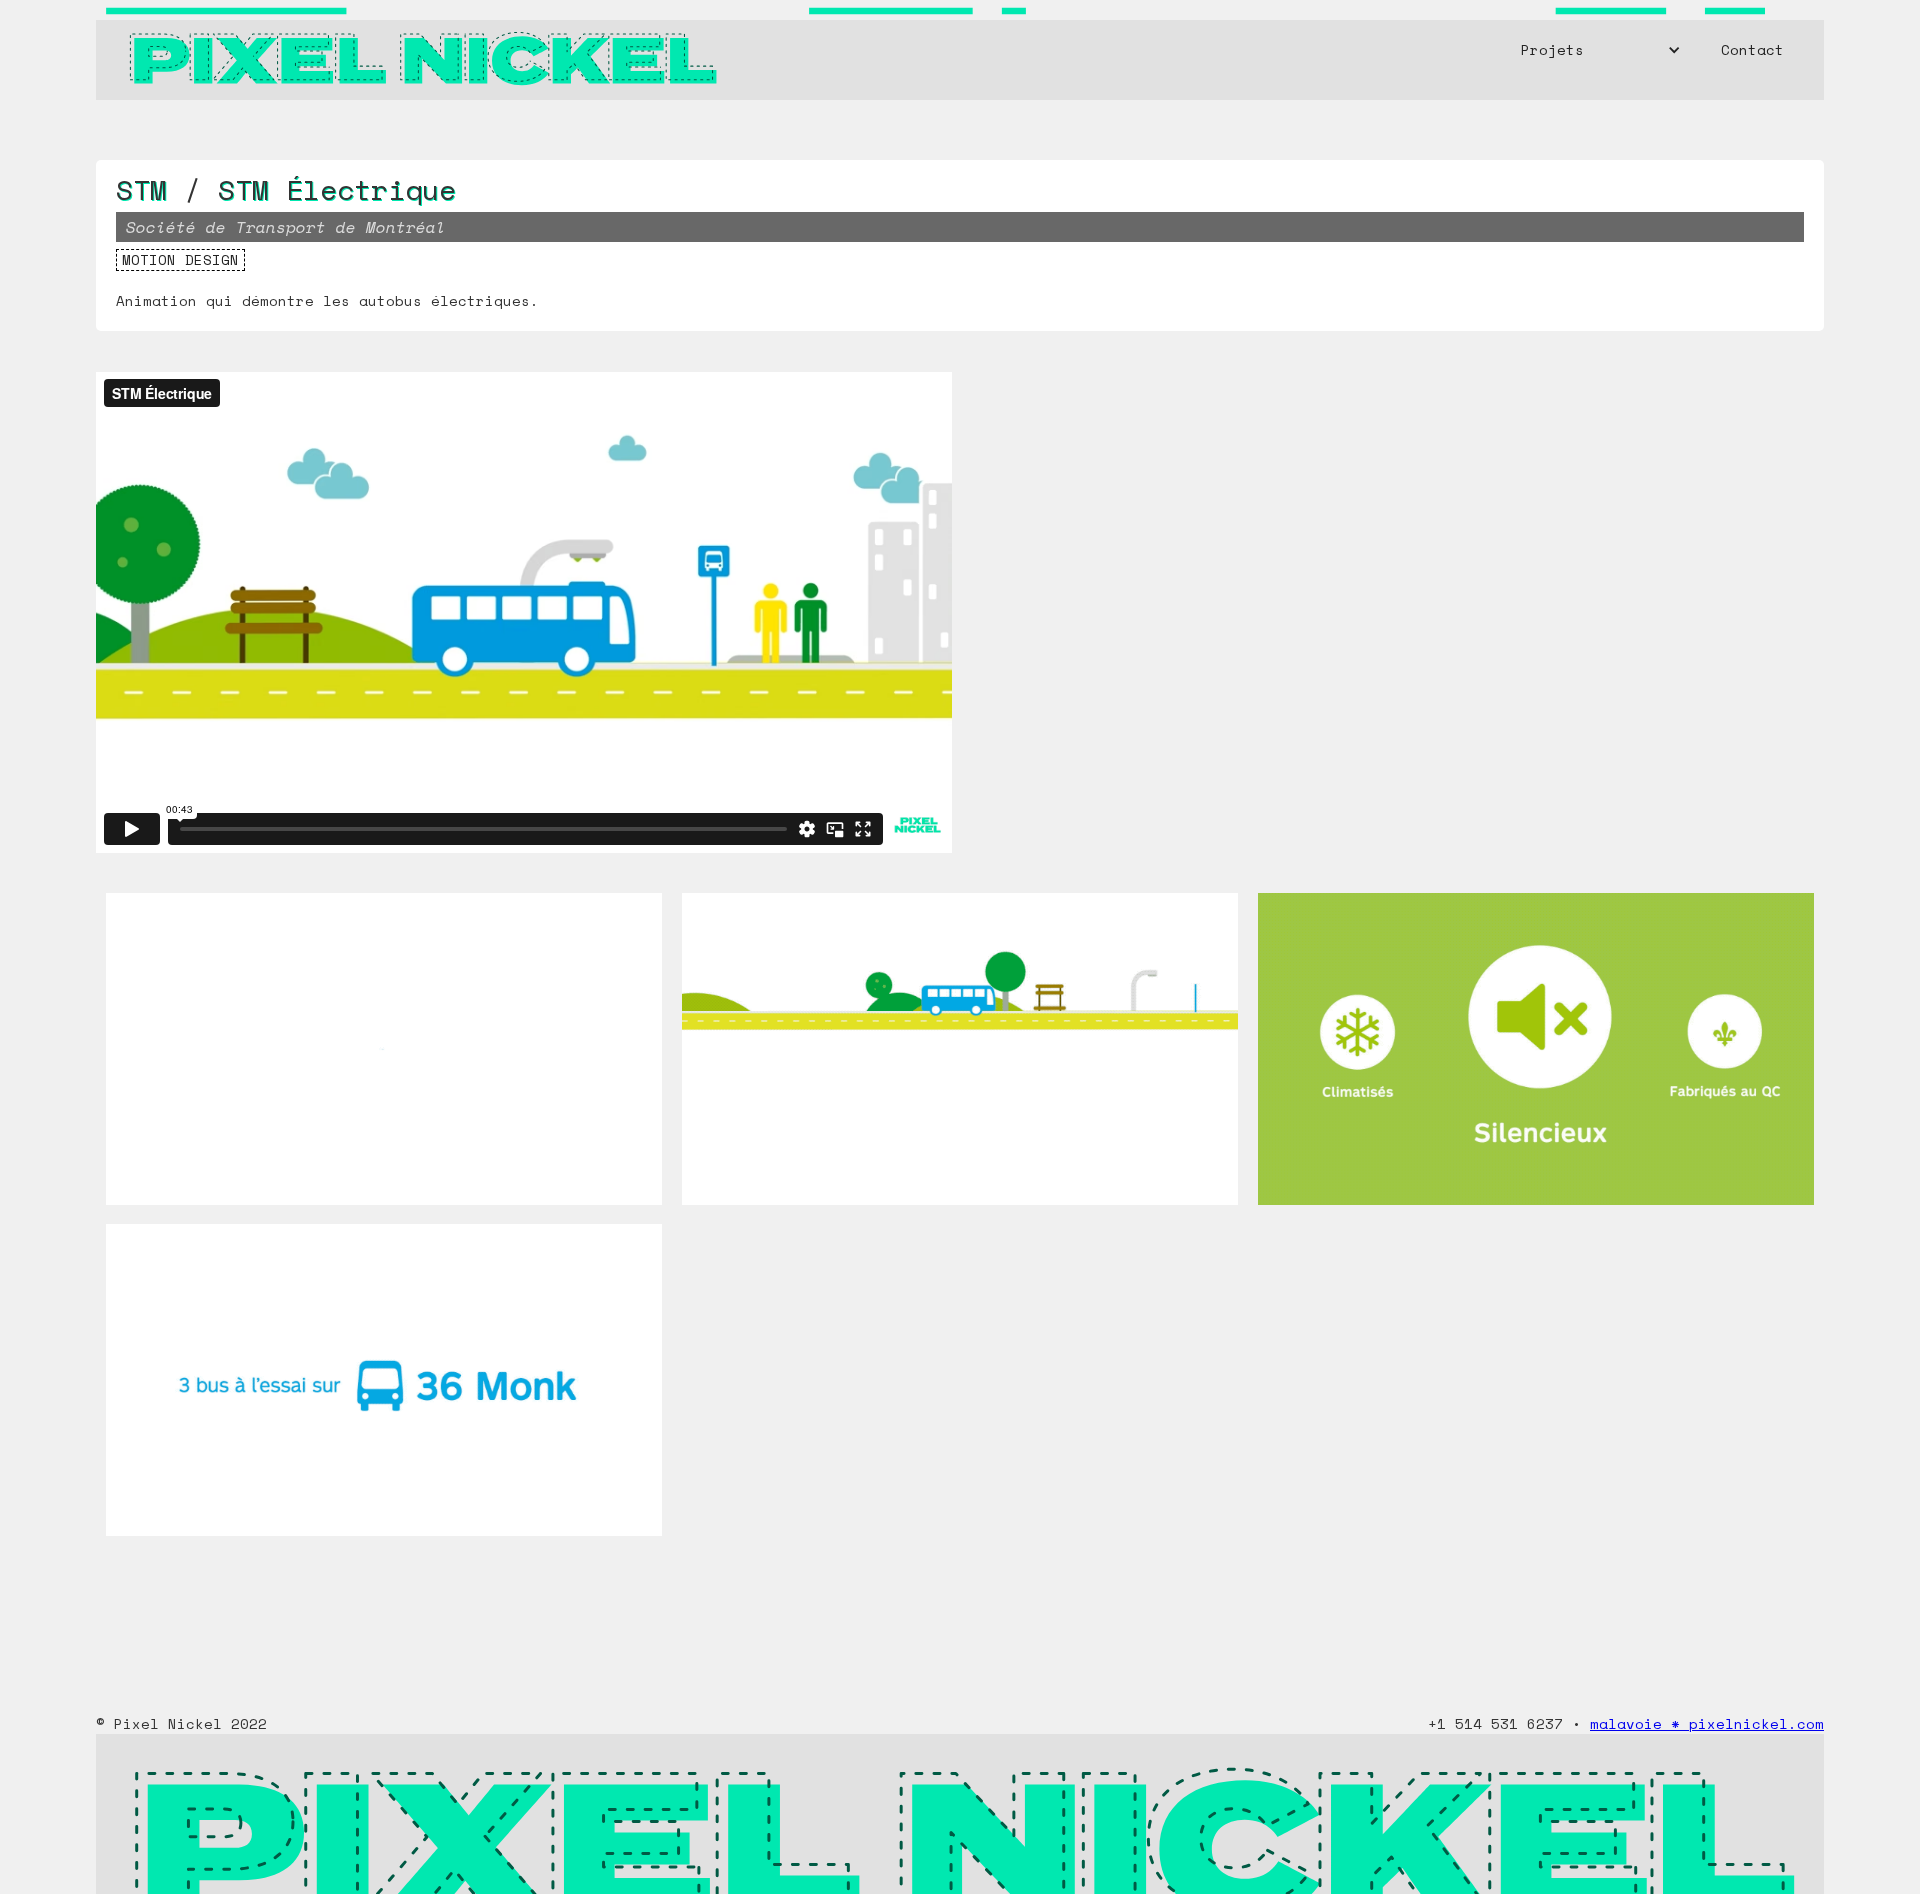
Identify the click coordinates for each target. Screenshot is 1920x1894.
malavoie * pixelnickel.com (1707, 1723)
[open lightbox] (384, 1058)
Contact (1752, 49)
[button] (1601, 50)
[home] (421, 50)
